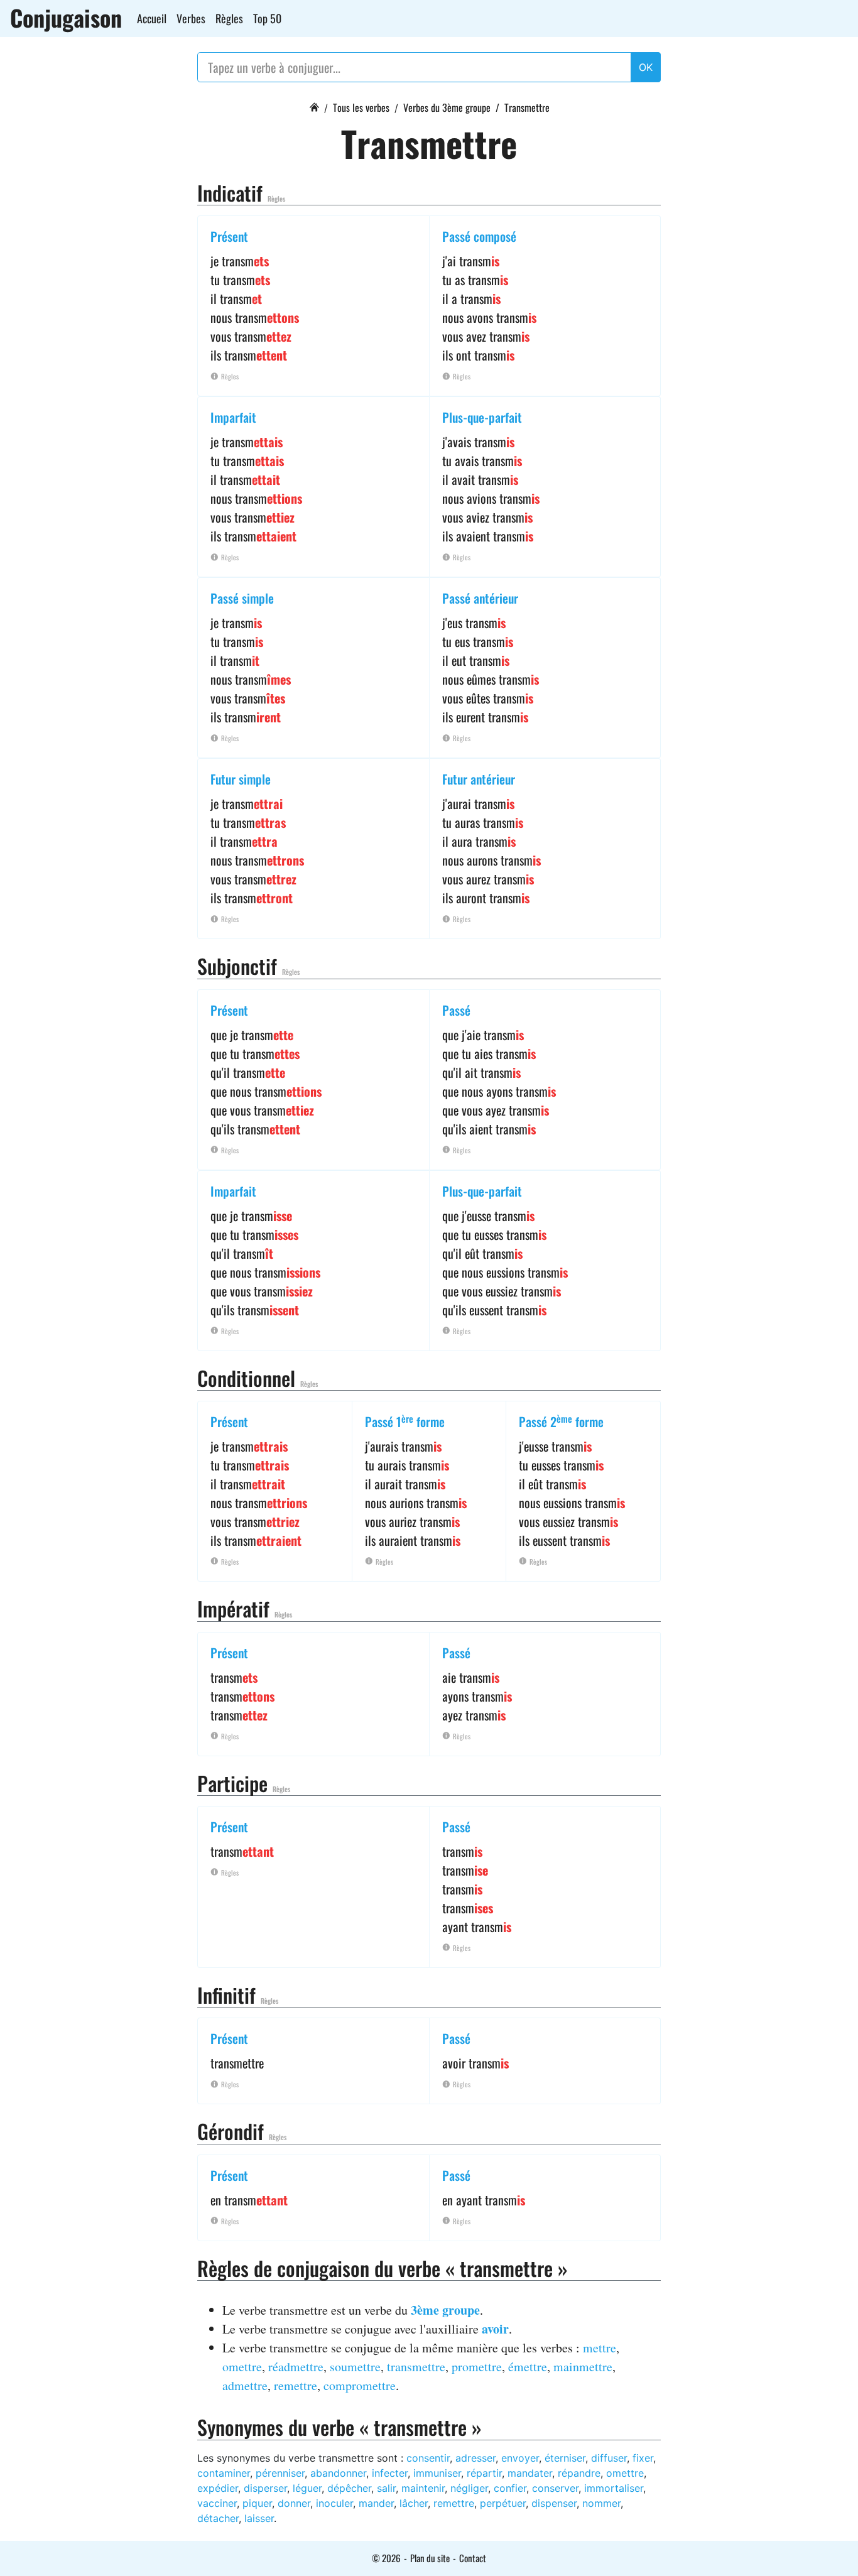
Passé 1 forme (405, 1421)
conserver (555, 2488)
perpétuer (503, 2503)
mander (376, 2503)
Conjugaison (66, 18)
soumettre (355, 2367)
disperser (265, 2488)
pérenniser (280, 2473)
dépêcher (349, 2488)
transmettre (416, 2367)
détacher (218, 2518)
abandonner (338, 2473)
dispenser (554, 2503)
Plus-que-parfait (482, 417)
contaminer (224, 2473)
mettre (600, 2348)
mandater (530, 2473)
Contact (473, 2558)
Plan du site (430, 2558)
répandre (579, 2473)
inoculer (334, 2503)
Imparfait (233, 417)
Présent (229, 236)
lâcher (414, 2503)
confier (510, 2488)
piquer (257, 2503)
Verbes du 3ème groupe (447, 107)
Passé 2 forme (561, 1421)
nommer (601, 2503)
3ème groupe (445, 2310)
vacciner (217, 2503)
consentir (428, 2458)
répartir (484, 2473)
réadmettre (296, 2367)
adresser (475, 2458)
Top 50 (267, 18)
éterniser (565, 2458)
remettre (296, 2385)
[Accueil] (314, 106)
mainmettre (583, 2367)
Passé (456, 1010)
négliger (469, 2488)
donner (294, 2503)
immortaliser (614, 2488)
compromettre (360, 2385)
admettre (245, 2385)
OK (646, 67)
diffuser (609, 2458)
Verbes (191, 18)
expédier (218, 2488)
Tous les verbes (361, 107)
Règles (229, 18)
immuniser (437, 2473)
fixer (643, 2458)
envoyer (520, 2458)
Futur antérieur (479, 779)
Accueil (152, 18)
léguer (307, 2488)
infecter (390, 2473)
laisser (259, 2518)
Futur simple (241, 779)
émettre (528, 2367)
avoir (495, 2329)
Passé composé (479, 236)
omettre (242, 2367)
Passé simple (242, 598)
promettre (477, 2367)
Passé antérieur (480, 598)
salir (386, 2488)
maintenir (423, 2488)
